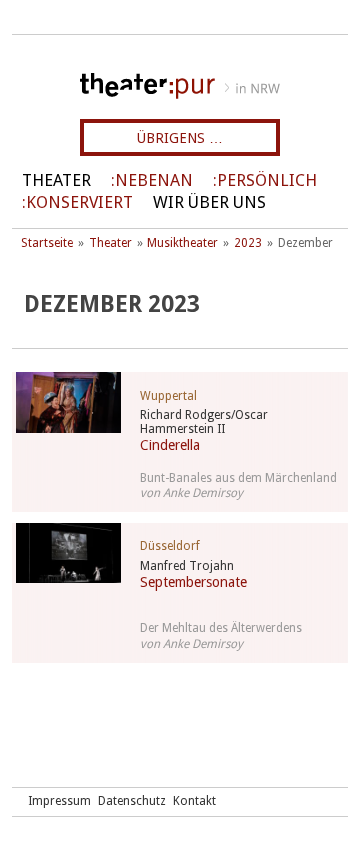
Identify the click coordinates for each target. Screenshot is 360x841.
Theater (56, 180)
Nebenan (154, 180)
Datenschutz (132, 801)
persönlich (267, 180)
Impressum (59, 801)
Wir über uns (209, 202)
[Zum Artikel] (64, 402)
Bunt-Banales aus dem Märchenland (238, 478)
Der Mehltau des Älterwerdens (221, 628)
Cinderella (170, 445)
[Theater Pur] (180, 86)
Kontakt (194, 801)
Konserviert (79, 202)
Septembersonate (193, 582)
